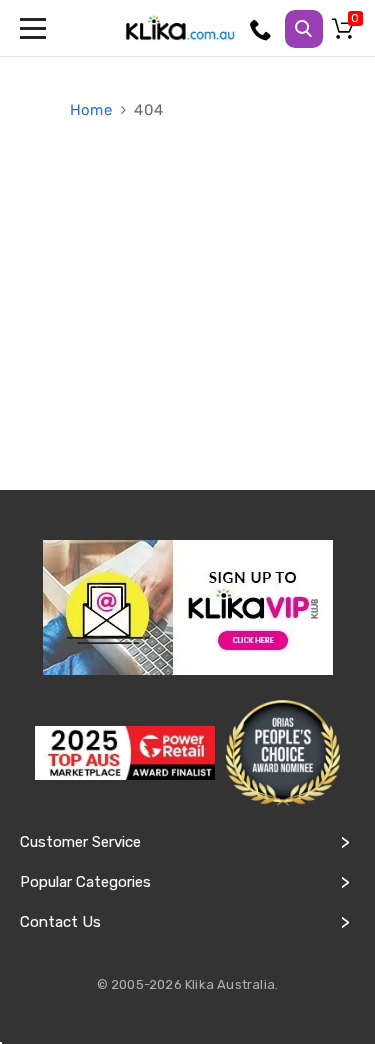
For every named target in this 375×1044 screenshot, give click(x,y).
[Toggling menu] (35, 28)
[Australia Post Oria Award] (282, 753)
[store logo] (180, 28)
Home (93, 110)
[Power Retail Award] (125, 753)
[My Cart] (346, 33)
